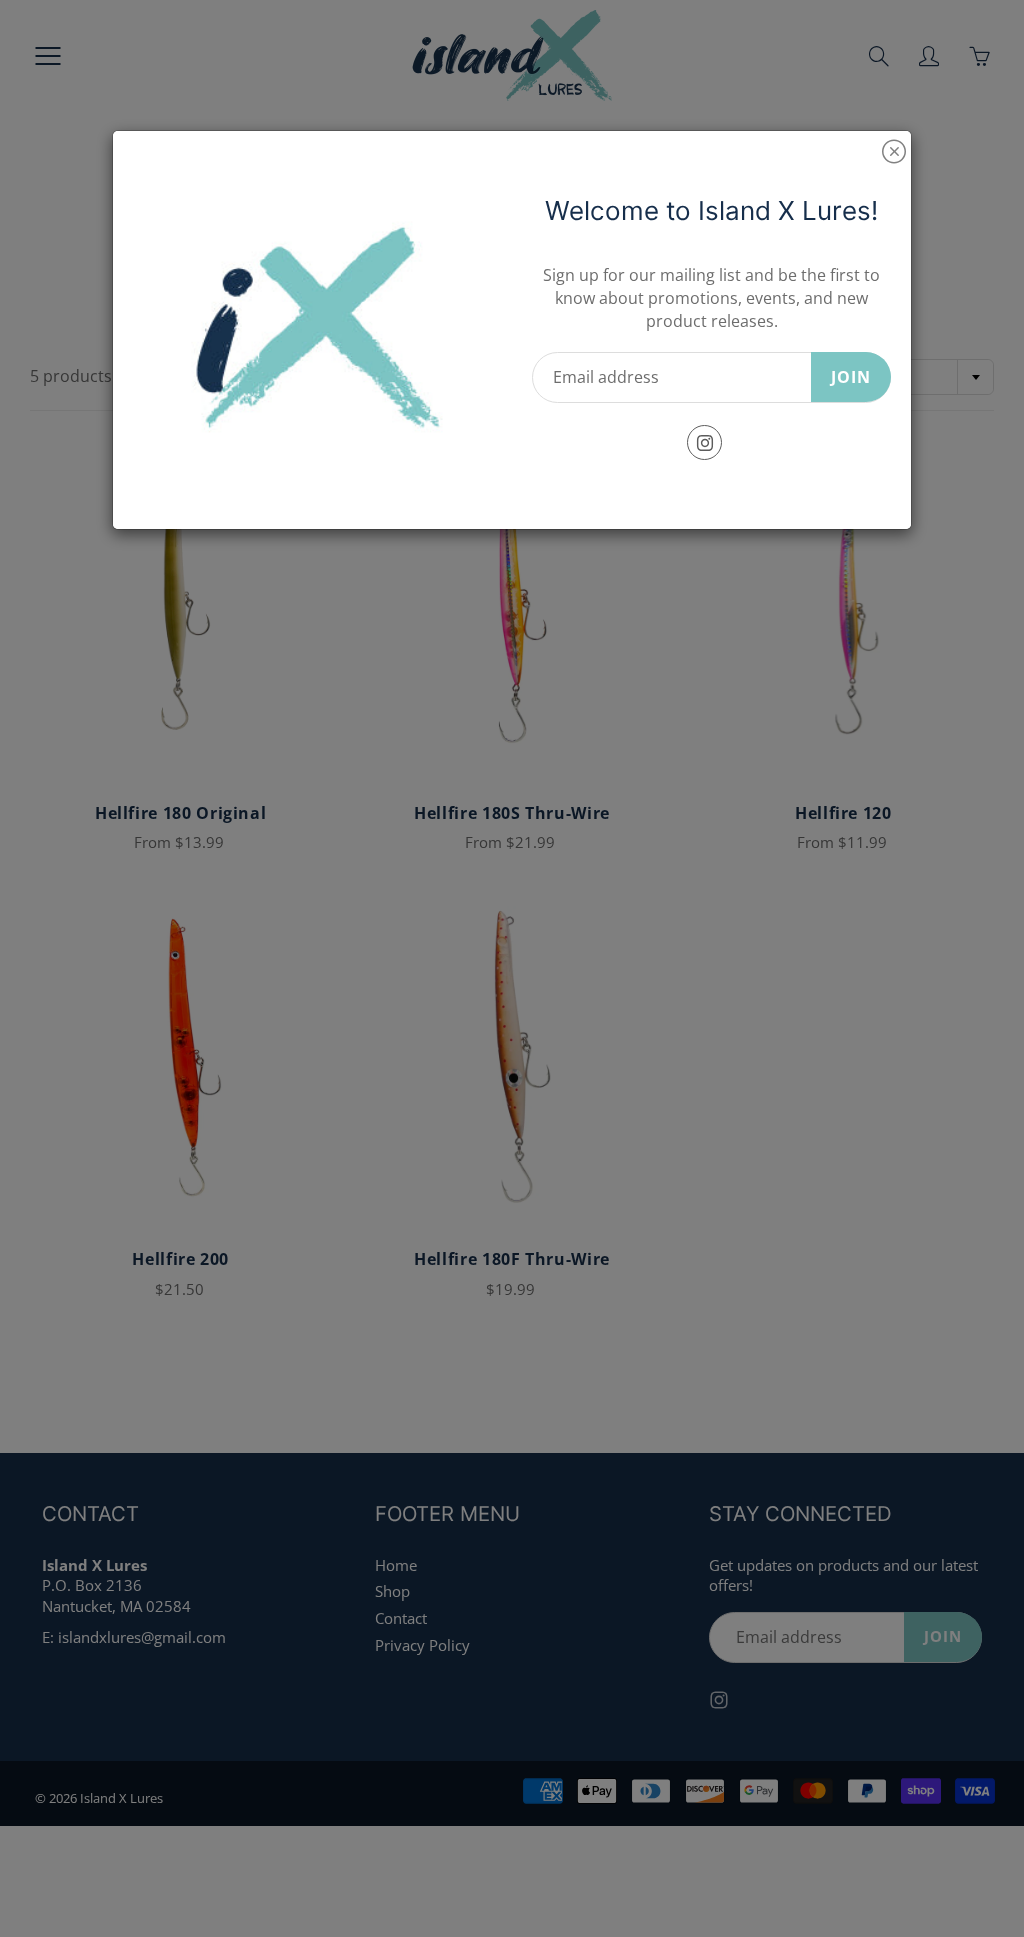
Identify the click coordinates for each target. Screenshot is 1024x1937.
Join (851, 377)
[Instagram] (704, 442)
